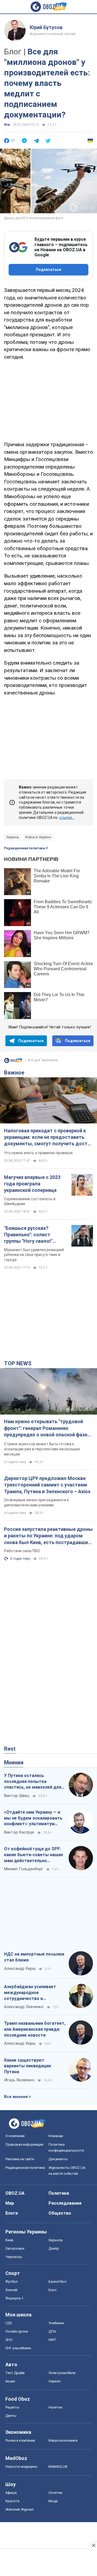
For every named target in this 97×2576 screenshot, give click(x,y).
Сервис (55, 2381)
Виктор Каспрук (19, 1832)
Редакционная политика (24, 848)
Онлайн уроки (17, 2331)
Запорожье (15, 2248)
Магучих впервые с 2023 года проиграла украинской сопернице (32, 1184)
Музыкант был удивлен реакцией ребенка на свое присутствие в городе (34, 1255)
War (7, 125)
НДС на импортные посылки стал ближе (34, 1957)
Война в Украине (38, 837)
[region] (48, 400)
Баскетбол (57, 2282)
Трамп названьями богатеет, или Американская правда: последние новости (35, 2029)
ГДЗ (9, 2323)
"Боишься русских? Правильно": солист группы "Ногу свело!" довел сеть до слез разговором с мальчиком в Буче (36, 1235)
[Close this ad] (93, 2545)
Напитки (55, 2407)
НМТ (52, 2340)
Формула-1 (14, 2298)
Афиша (11, 2493)
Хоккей (11, 2290)
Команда (56, 2136)
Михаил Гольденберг (24, 1869)
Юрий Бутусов (46, 27)
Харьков (56, 2240)
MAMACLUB (58, 2467)
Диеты (11, 2416)
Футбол (12, 2282)
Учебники (56, 2323)
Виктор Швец (17, 1796)
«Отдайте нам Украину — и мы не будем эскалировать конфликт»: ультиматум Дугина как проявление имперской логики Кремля (33, 1818)
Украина (13, 837)
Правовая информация (24, 2144)
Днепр (54, 2248)
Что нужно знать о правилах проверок (38, 1153)
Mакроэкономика (63, 2440)
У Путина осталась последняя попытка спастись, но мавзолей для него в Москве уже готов (33, 1782)
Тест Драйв (15, 2373)
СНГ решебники (18, 2348)
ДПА (52, 2331)
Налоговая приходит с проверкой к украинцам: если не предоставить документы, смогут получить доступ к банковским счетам (48, 1137)
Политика (59, 2193)
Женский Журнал (20, 2509)
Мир (10, 2203)
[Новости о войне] (13, 1062)
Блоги (12, 2213)
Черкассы (14, 2257)
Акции (10, 2381)
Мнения (14, 1762)
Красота (12, 2501)
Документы (58, 2159)
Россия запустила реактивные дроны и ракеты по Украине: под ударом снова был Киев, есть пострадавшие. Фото (48, 1536)
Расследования (65, 2203)
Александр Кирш (20, 1968)
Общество (60, 2213)
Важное (14, 1073)
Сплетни (55, 2493)
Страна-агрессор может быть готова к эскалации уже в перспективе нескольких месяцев (42, 1449)
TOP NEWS (18, 1363)
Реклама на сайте (20, 2159)
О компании (15, 2136)
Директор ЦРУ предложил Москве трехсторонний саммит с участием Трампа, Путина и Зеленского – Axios (47, 1485)
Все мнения (16, 2097)
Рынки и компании (20, 2440)
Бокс (53, 2290)
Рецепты (12, 2407)
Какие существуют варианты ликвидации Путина (27, 2066)
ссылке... (67, 818)
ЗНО (9, 2340)
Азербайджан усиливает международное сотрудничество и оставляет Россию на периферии (30, 1993)
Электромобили (62, 2373)
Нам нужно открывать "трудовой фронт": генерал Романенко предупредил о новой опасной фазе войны (46, 1428)
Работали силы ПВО (22, 1551)
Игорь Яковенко (19, 2080)
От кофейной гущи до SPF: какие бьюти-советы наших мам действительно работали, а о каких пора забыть (34, 1855)
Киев (9, 2240)
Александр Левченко (24, 2007)
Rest (10, 1749)
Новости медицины (21, 2467)
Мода (53, 2501)
